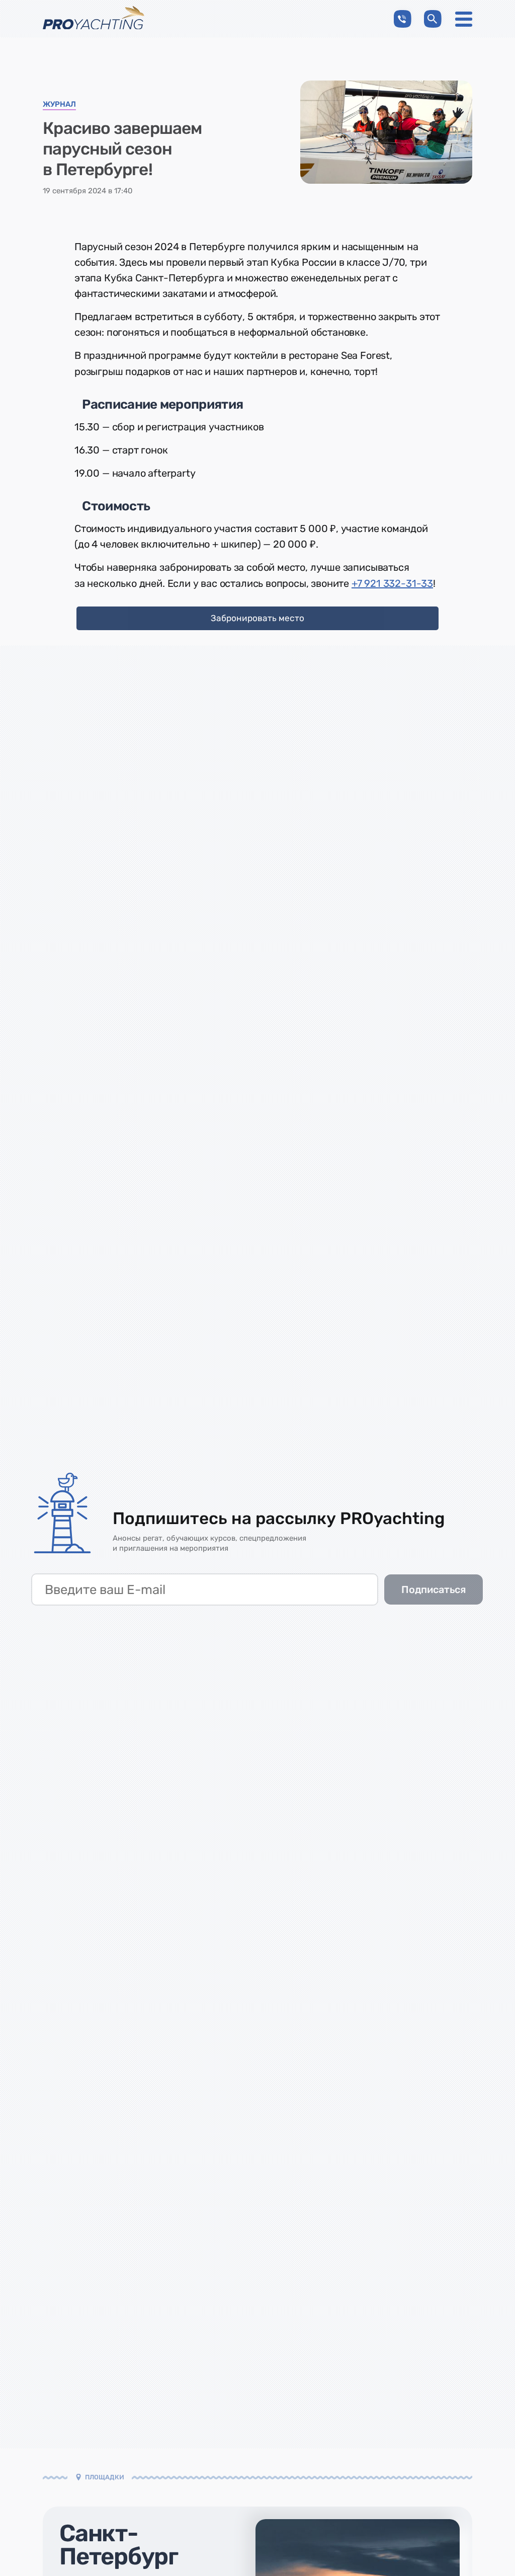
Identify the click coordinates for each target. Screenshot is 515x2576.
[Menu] (464, 19)
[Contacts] (403, 19)
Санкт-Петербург (119, 2545)
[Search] (433, 19)
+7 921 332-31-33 (392, 583)
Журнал (59, 105)
